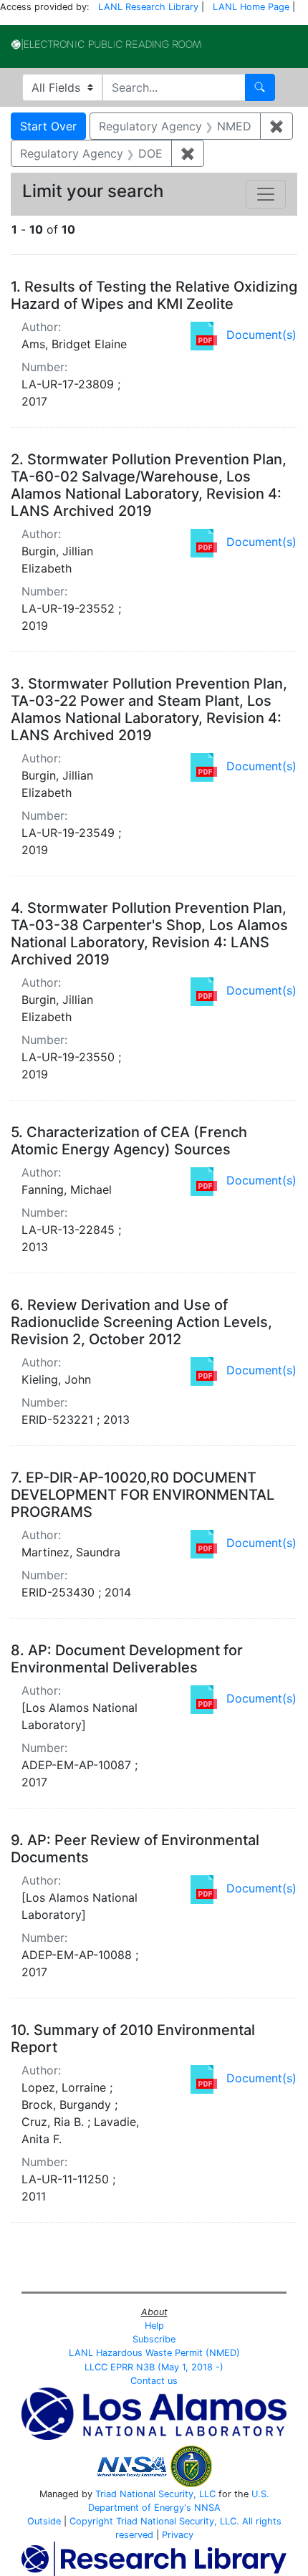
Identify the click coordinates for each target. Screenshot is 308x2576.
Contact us (154, 2381)
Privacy (178, 2535)
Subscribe (154, 2339)
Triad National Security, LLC (155, 2494)
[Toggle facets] (266, 194)
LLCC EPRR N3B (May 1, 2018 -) (154, 2367)
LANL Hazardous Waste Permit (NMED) (154, 2353)
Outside (44, 2521)
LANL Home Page (251, 7)
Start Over (48, 126)
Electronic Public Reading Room (106, 44)
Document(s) (261, 335)
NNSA (207, 2508)
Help (154, 2326)
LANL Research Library (148, 7)
